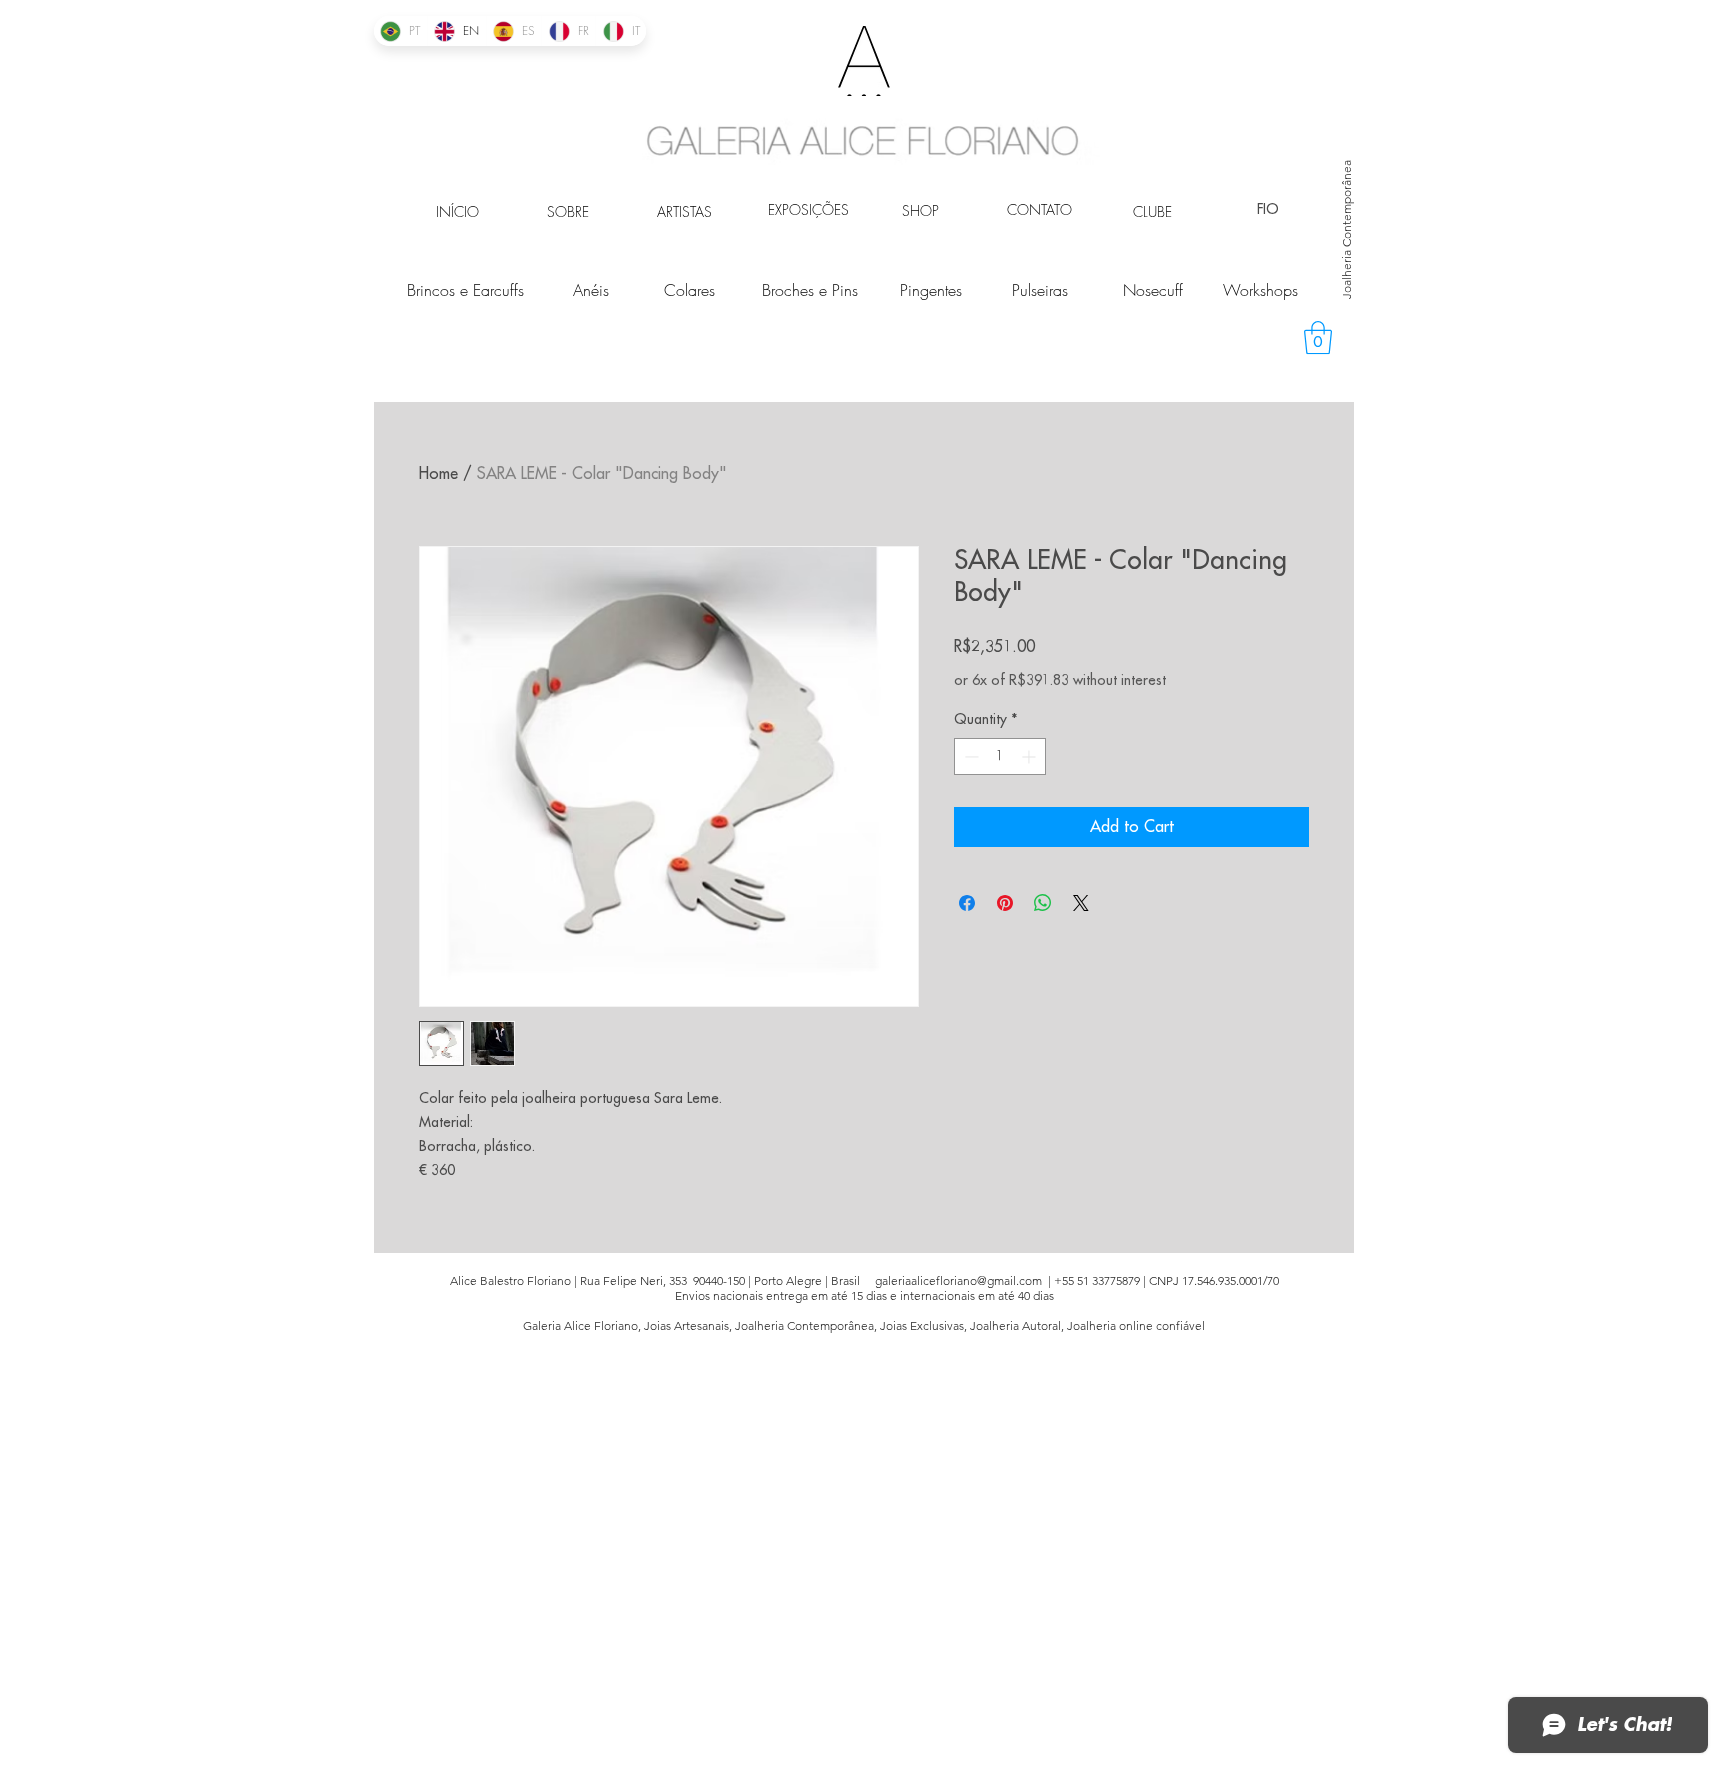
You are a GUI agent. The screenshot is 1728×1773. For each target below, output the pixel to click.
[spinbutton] (1000, 756)
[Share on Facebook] (967, 903)
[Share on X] (1081, 903)
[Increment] (1030, 756)
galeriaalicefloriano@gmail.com (958, 1280)
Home (438, 474)
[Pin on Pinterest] (1005, 903)
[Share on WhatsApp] (1043, 903)
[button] (1318, 337)
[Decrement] (969, 756)
